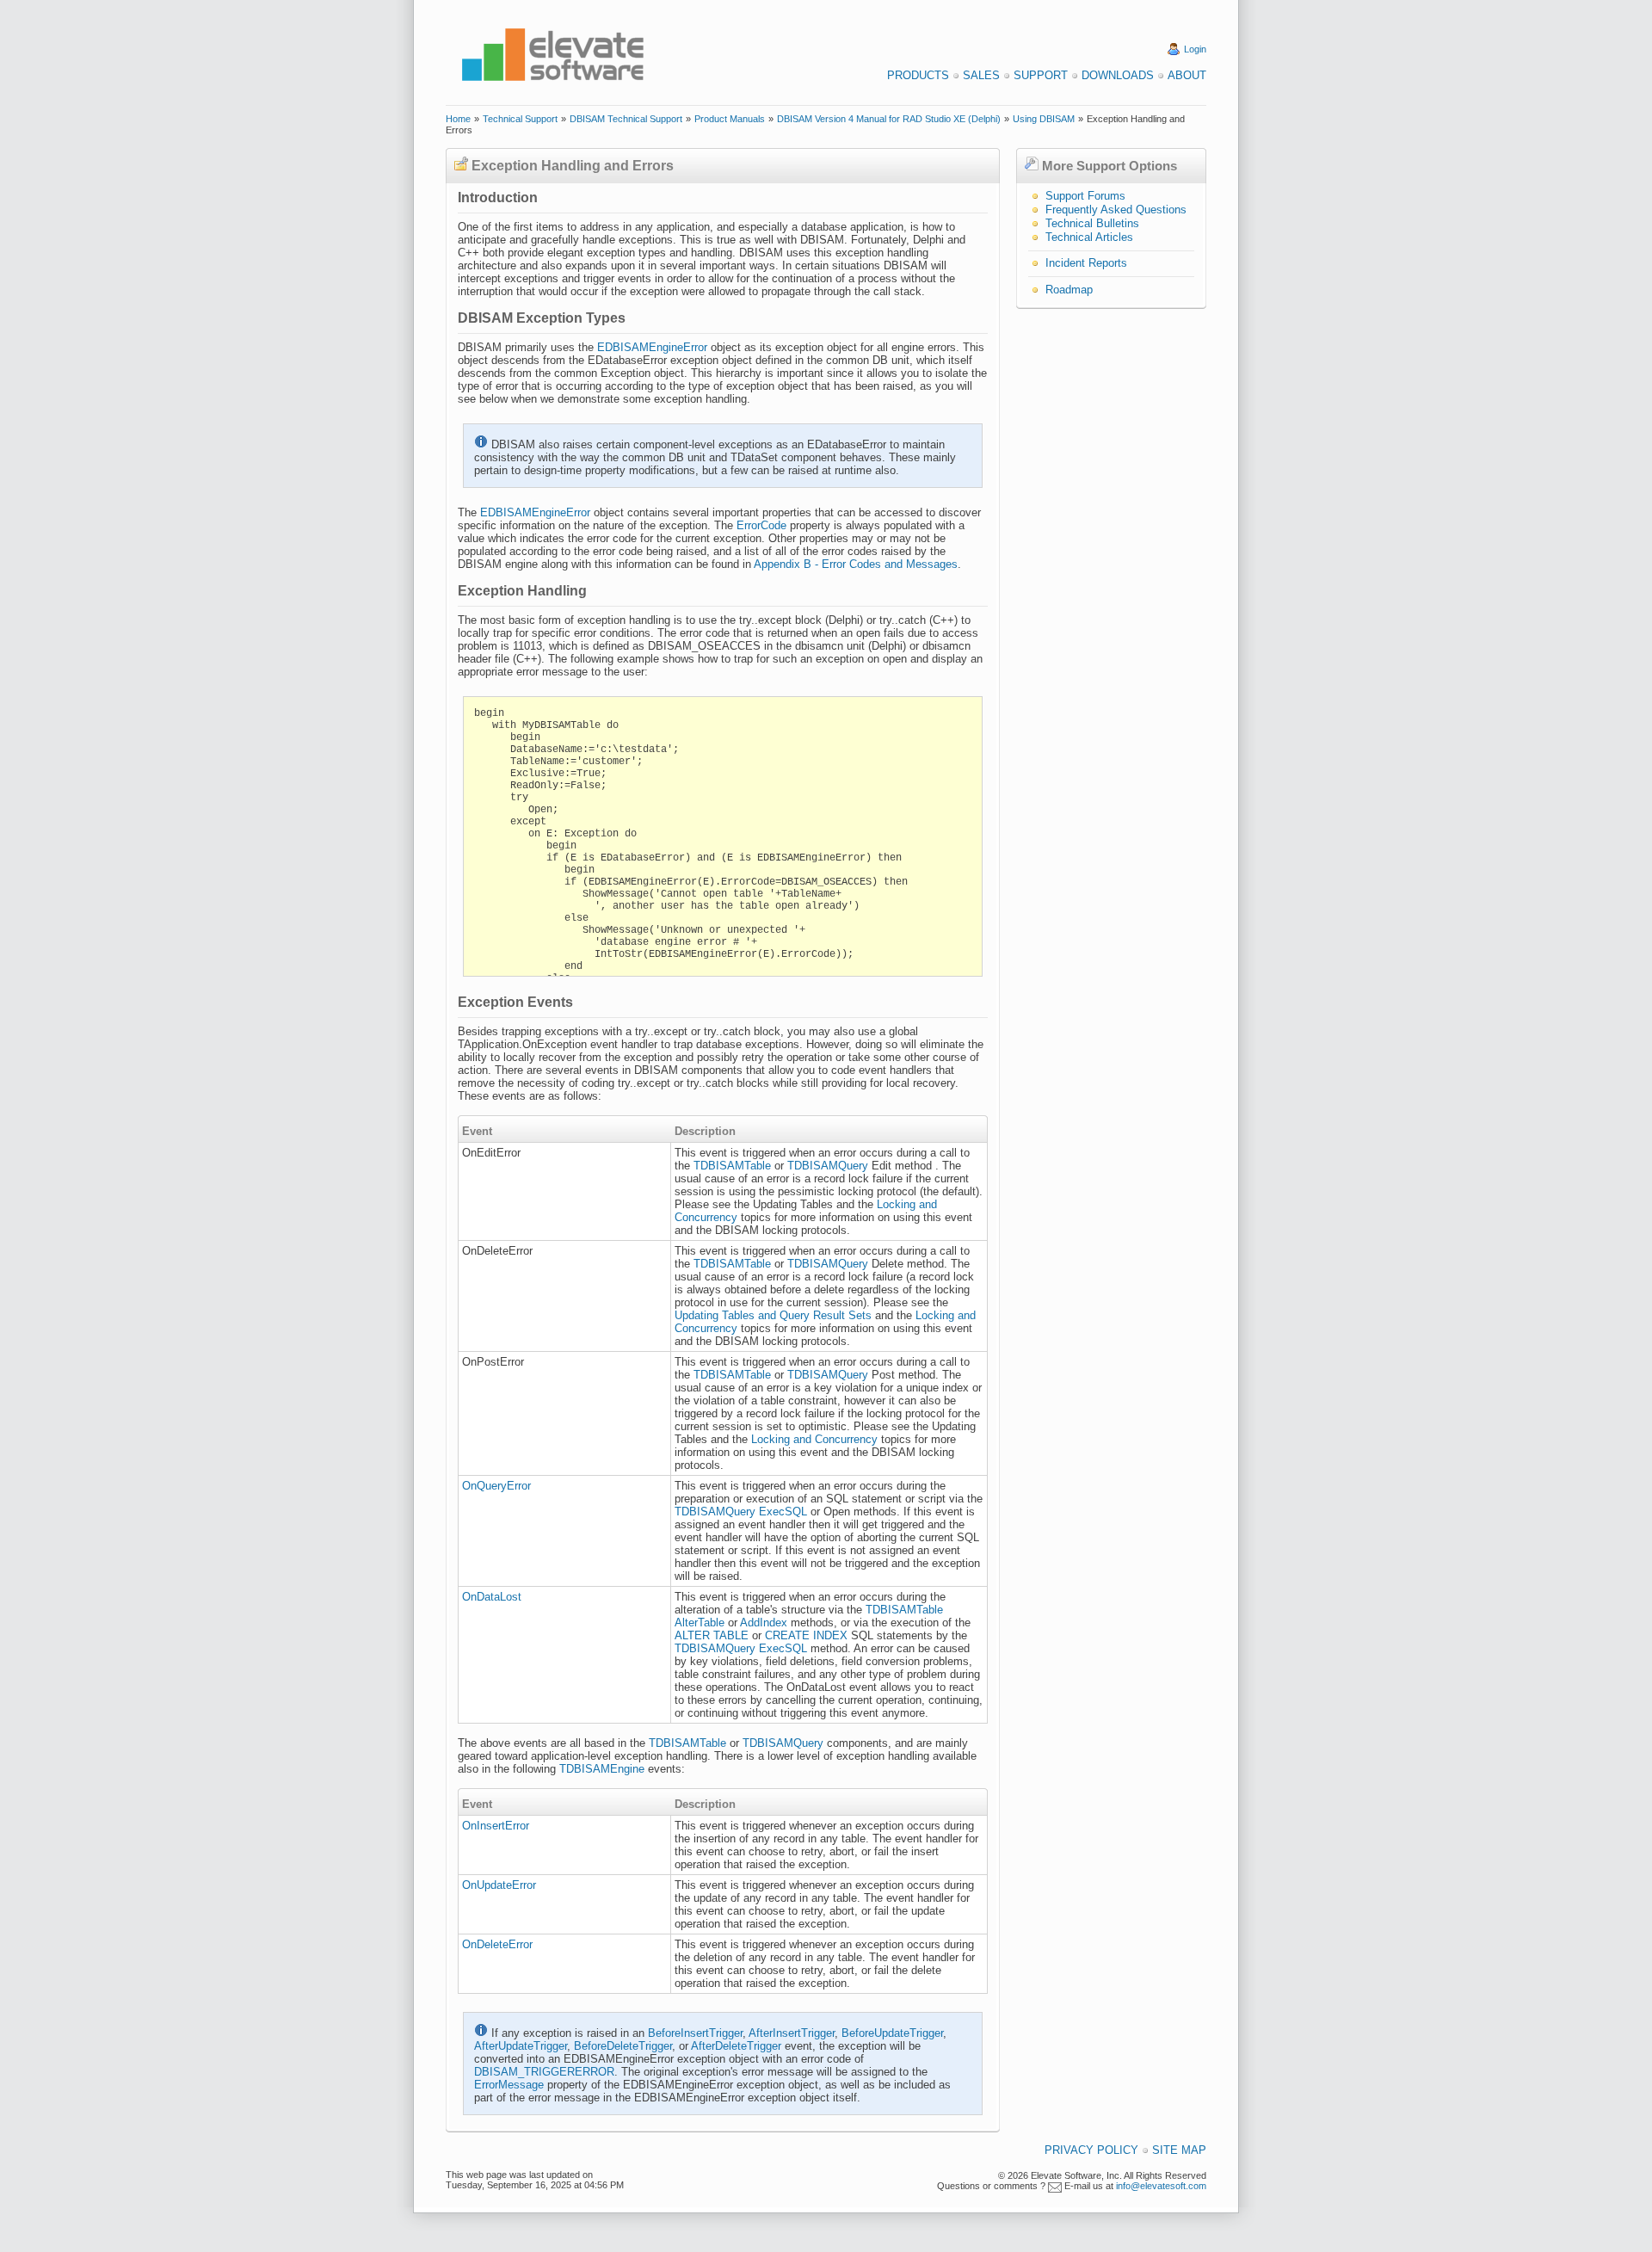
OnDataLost (492, 1597)
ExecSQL (783, 1512)
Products (918, 75)
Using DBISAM (1044, 119)
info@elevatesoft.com (1161, 2186)
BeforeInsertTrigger (695, 2033)
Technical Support (520, 119)
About (1187, 75)
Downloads (1118, 75)
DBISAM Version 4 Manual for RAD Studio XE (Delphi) (889, 119)
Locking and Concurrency (814, 1439)
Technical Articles (1089, 237)
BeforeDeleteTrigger (623, 2046)
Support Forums (1085, 196)
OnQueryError (496, 1486)
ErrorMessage (509, 2085)
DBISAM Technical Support (626, 119)
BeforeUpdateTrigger (892, 2033)
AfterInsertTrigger (792, 2033)
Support (1041, 75)
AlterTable (700, 1623)
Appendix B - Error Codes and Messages (856, 564)
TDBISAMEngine (602, 1769)
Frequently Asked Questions (1116, 210)
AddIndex (764, 1623)
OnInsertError (496, 1826)
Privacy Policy (1091, 2150)
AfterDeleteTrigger (736, 2046)
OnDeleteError (497, 1944)
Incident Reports (1086, 263)
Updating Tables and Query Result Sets (773, 1315)
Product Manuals (730, 119)
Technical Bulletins (1092, 223)
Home (458, 119)
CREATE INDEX (806, 1635)
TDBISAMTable (732, 1166)
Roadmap (1069, 290)
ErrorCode (761, 525)
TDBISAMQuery (828, 1166)
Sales (981, 75)
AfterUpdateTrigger (521, 2046)
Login (1195, 49)
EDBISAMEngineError (652, 347)
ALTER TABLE (712, 1635)
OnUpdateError (499, 1885)
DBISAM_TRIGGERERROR (544, 2072)
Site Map (1179, 2150)
